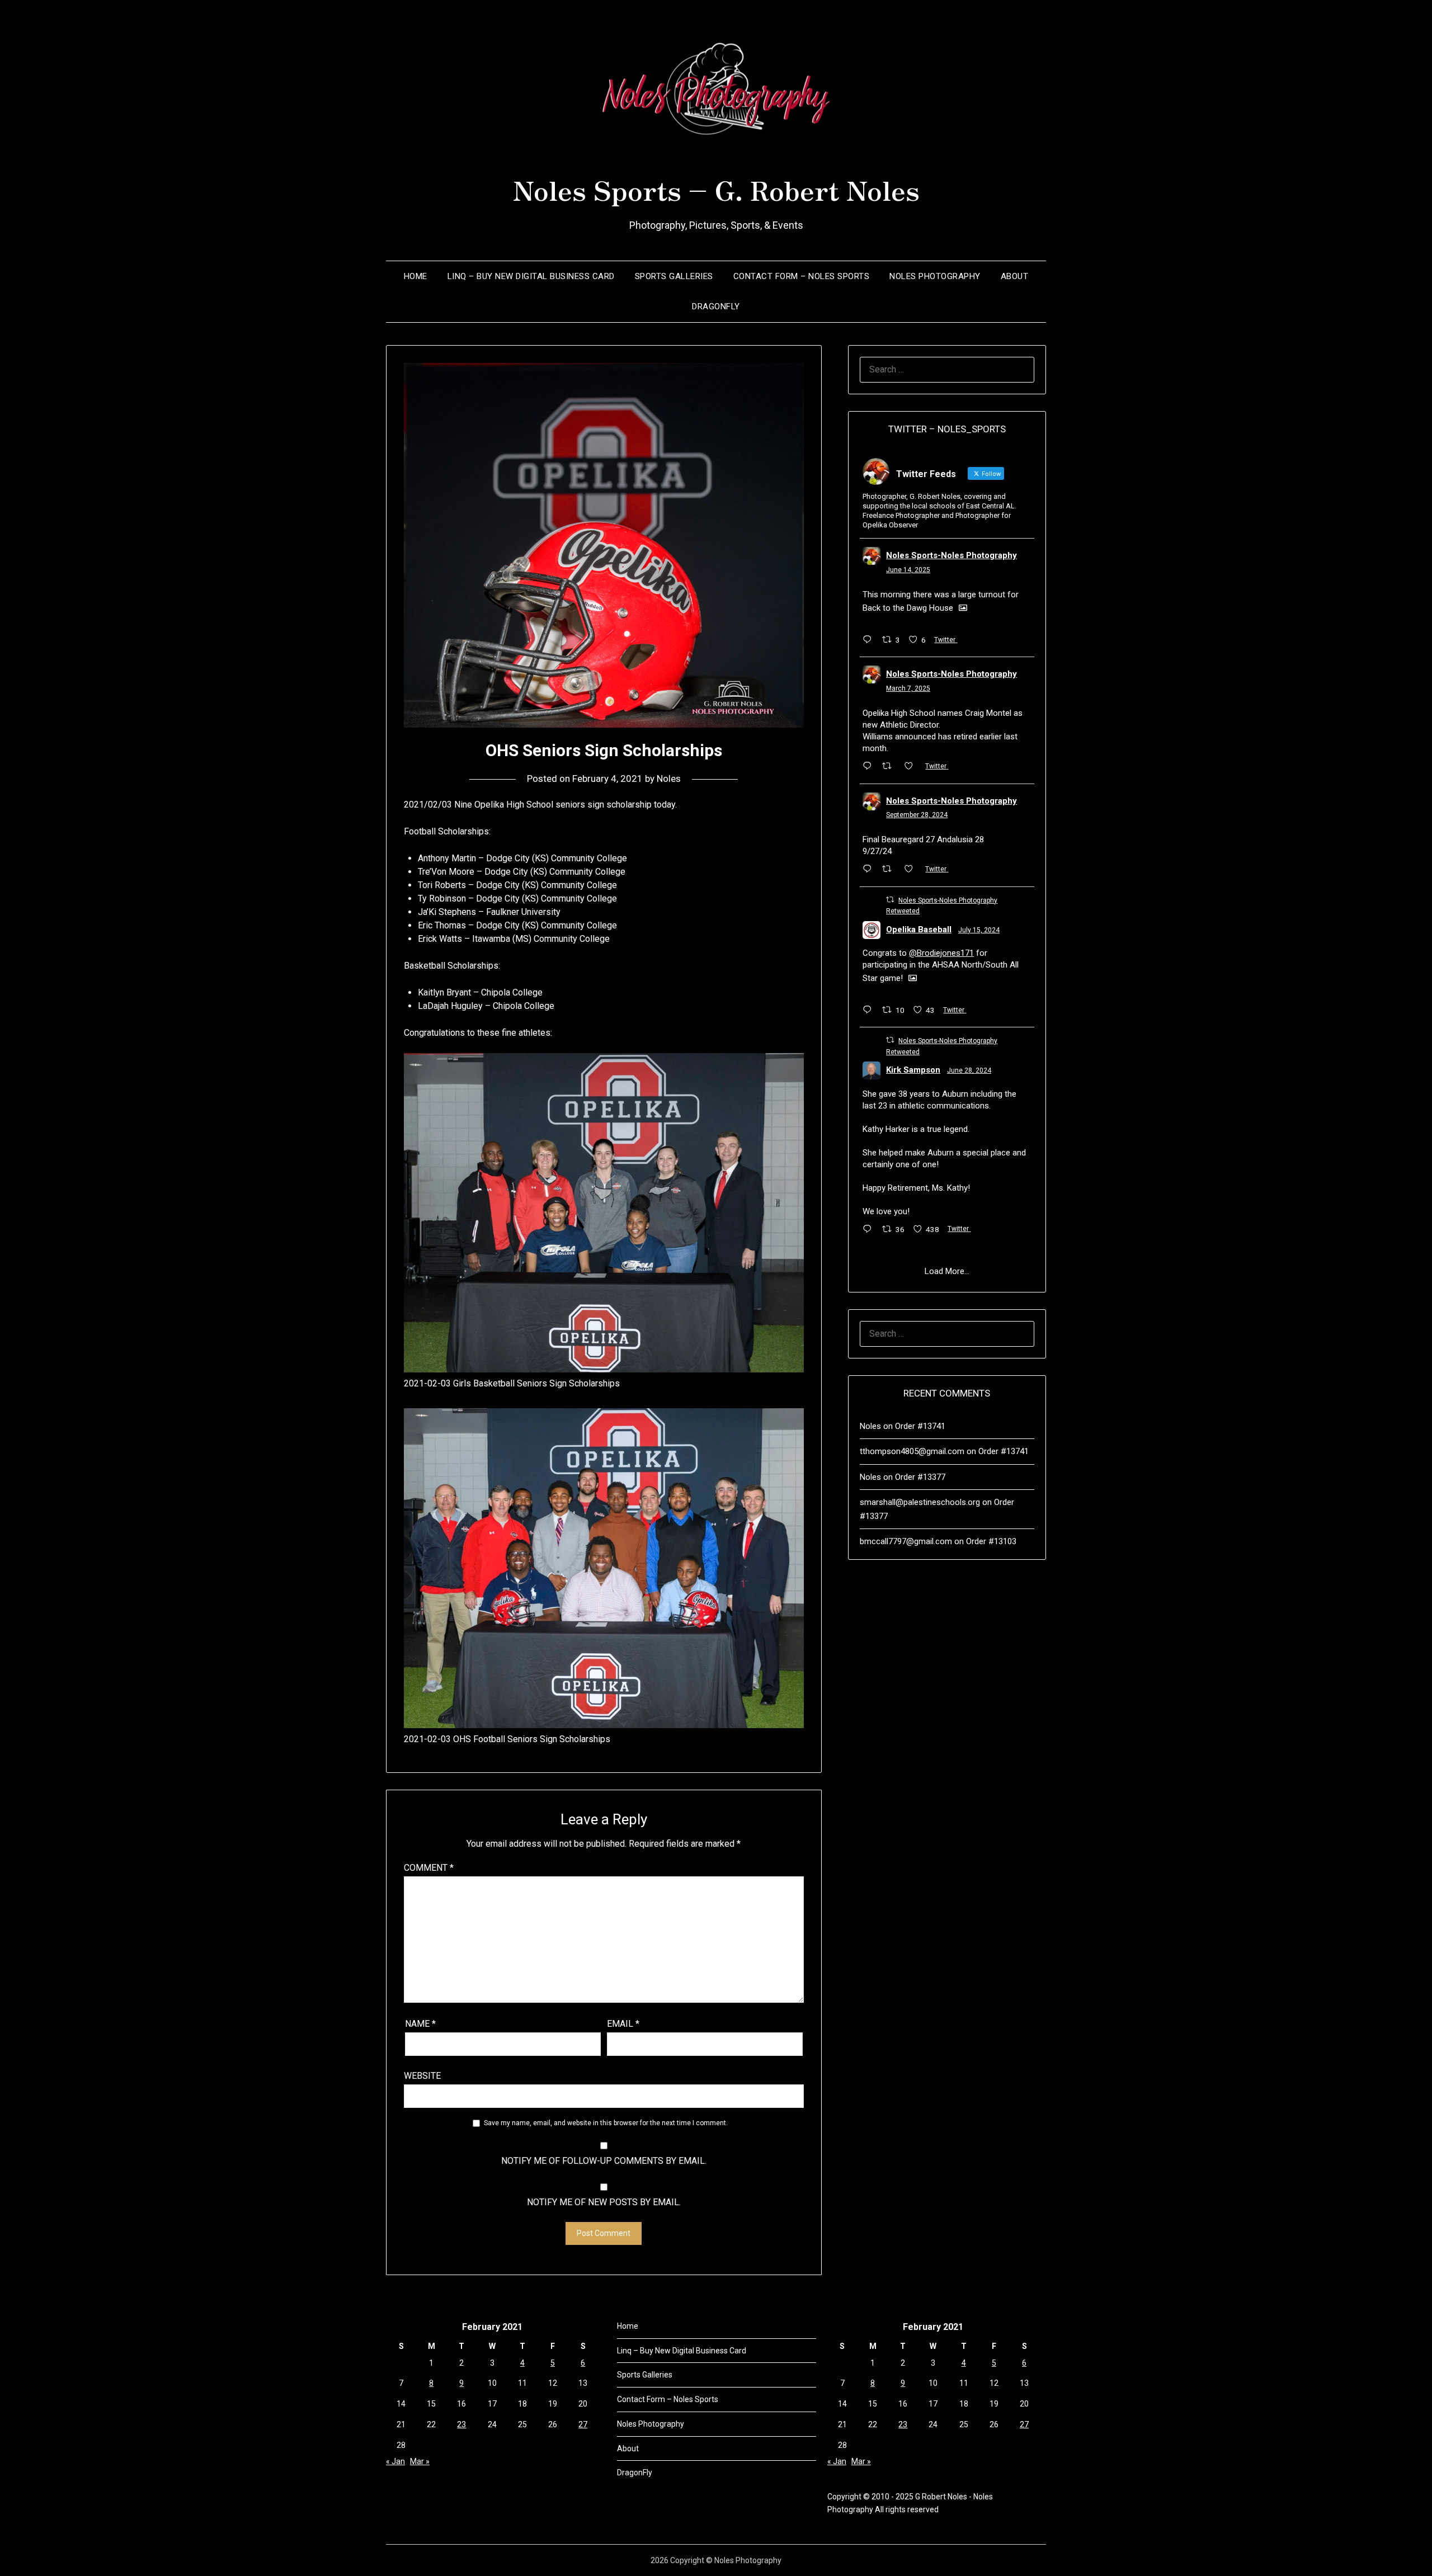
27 (583, 2424)
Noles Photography (935, 276)
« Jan (395, 2461)
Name (420, 2024)
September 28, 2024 (917, 815)
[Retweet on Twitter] (890, 900)
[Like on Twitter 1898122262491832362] (912, 767)
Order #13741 (920, 1426)
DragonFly (716, 306)
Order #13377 (920, 1477)
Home (416, 276)
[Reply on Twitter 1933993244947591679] (870, 640)
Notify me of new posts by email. (604, 2202)
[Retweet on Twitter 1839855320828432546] (890, 870)
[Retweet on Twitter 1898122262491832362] (890, 767)
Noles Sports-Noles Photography (951, 555)
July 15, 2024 (979, 930)
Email (623, 2024)
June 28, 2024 (969, 1070)
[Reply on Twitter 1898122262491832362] (870, 767)
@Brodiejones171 (941, 953)
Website (422, 2076)
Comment (429, 1868)
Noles (669, 779)
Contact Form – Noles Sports (802, 276)
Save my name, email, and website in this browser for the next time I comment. (606, 2123)
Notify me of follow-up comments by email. (604, 2161)
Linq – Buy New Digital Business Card (531, 276)
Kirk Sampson (913, 1070)
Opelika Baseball (919, 930)
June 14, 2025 (908, 570)
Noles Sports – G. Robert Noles (716, 189)
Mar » (420, 2461)
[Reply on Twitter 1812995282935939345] (870, 1011)
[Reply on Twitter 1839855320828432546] (870, 870)
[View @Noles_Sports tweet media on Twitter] (963, 608)
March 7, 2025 (908, 688)
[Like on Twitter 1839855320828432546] (912, 870)
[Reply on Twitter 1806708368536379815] (870, 1230)
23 (461, 2424)
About (1015, 276)
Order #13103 (991, 1541)
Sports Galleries (674, 276)
